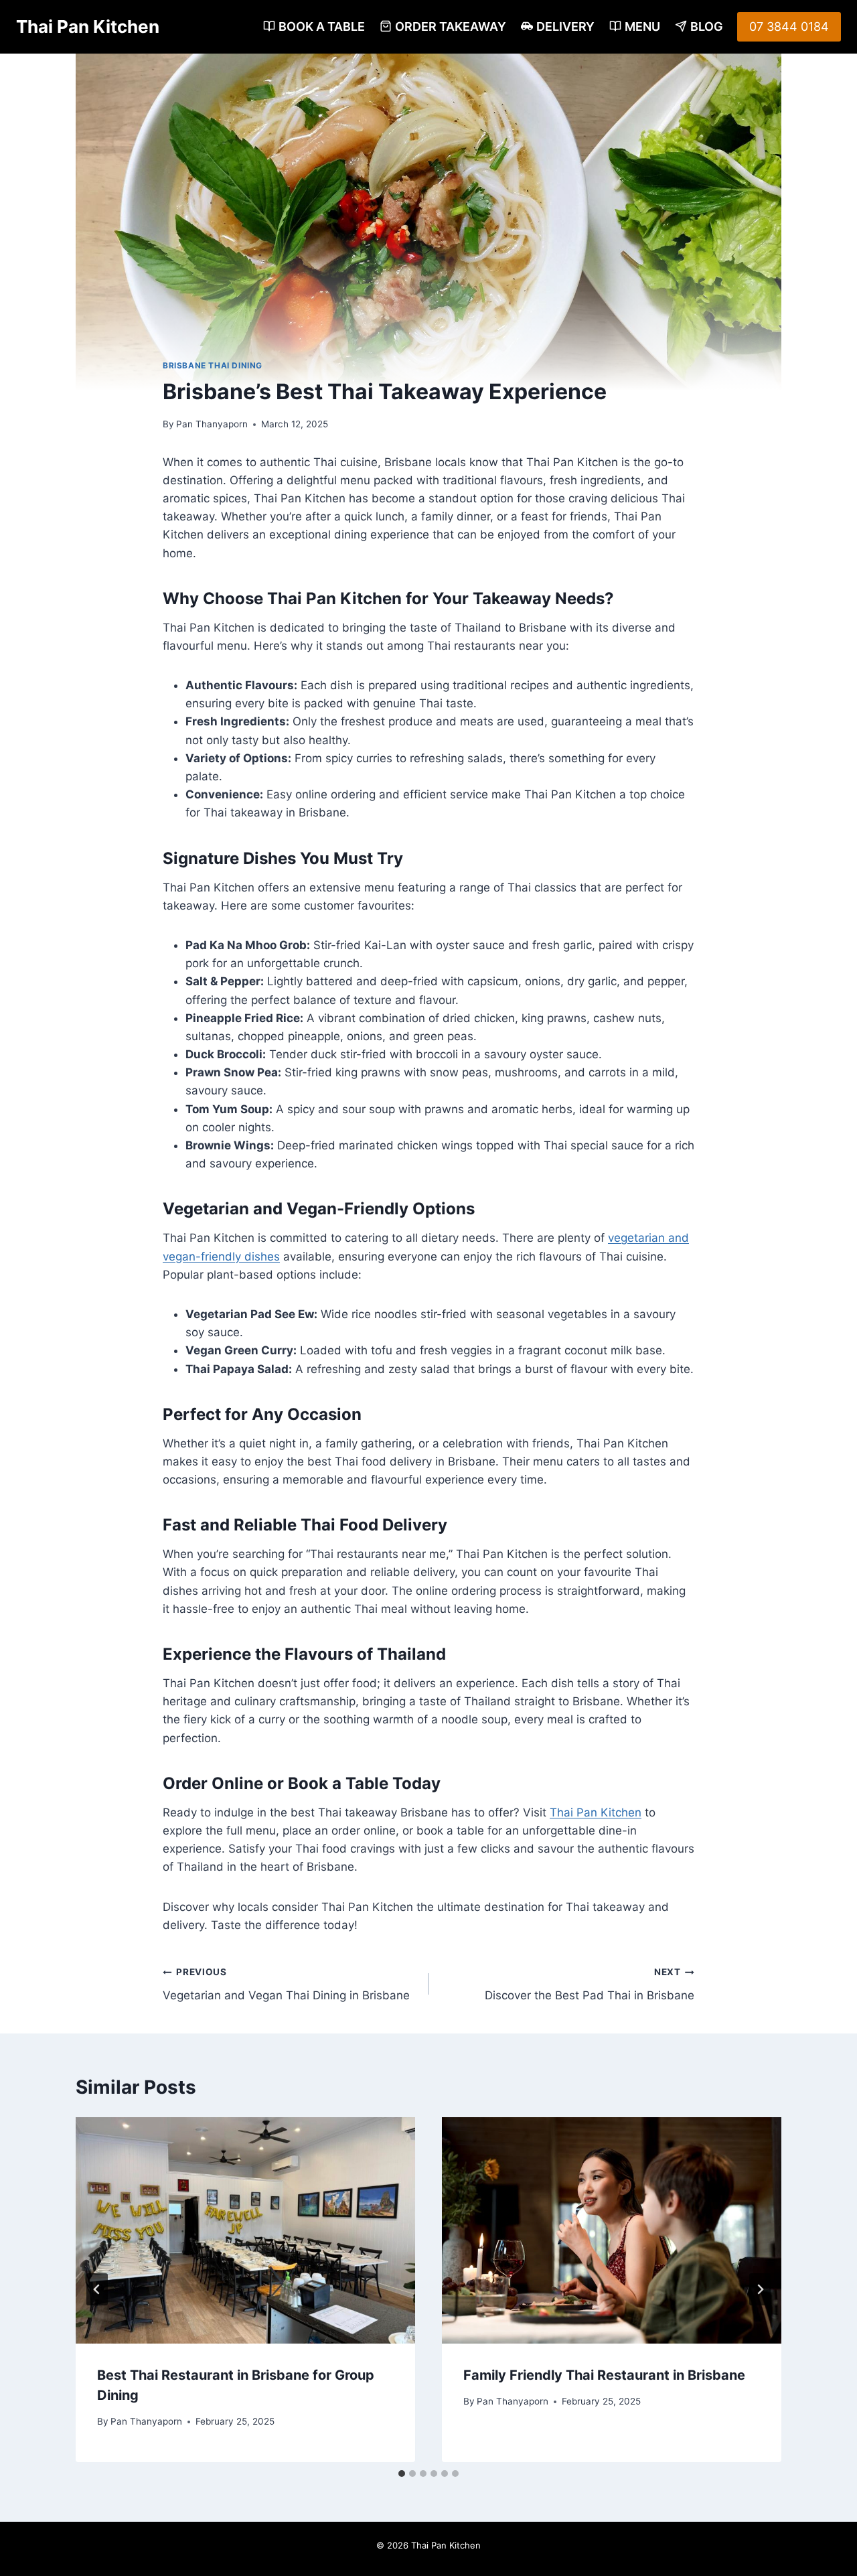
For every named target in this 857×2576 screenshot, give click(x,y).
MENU (642, 26)
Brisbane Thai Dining (213, 365)
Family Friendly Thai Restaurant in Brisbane (604, 2375)
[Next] (760, 2289)
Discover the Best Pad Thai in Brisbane (590, 1984)
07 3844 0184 (789, 26)
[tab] (402, 2474)
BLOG (707, 26)
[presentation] (245, 2230)
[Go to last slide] (97, 2289)
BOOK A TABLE (322, 26)
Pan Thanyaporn (212, 424)
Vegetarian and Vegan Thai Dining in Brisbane (286, 1984)
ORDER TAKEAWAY (451, 26)
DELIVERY (565, 26)
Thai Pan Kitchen (596, 1812)
